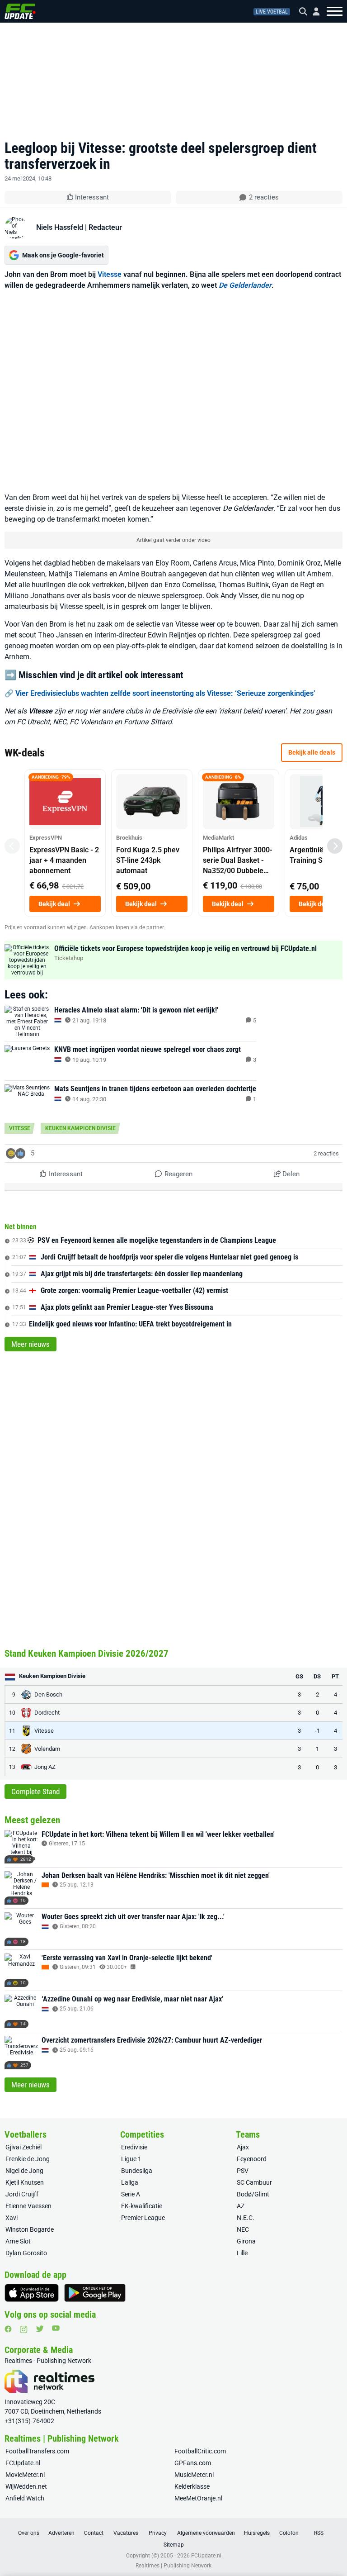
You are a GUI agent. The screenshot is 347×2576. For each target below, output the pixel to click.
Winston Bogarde (30, 2229)
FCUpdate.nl (23, 2463)
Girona (246, 2241)
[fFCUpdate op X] (40, 2329)
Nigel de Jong (24, 2171)
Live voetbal (272, 12)
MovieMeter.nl (25, 2475)
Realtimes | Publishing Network (173, 2566)
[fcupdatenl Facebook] (8, 2329)
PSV (243, 2171)
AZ (241, 2206)
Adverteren (61, 2533)
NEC (243, 2229)
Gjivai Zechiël (23, 2147)
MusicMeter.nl (194, 2475)
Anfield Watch (25, 2498)
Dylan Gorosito (26, 2253)
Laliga (130, 2182)
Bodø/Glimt (253, 2194)
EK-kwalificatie (142, 2206)
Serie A (131, 2194)
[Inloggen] (313, 12)
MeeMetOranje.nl (198, 2498)
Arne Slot (18, 2241)
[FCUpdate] (20, 11)
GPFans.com (193, 2463)
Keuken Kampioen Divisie (80, 1128)
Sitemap (174, 2545)
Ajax (243, 2147)
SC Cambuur (254, 2182)
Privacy (158, 2533)
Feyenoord (252, 2159)
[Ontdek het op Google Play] (95, 2293)
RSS (319, 2533)
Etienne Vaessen (28, 2206)
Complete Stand (35, 1792)
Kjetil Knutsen (25, 2182)
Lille (242, 2253)
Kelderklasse (192, 2486)
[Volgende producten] (335, 846)
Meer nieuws (30, 1344)
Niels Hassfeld (60, 227)
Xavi (12, 2218)
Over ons (29, 2533)
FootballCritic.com (200, 2451)
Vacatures (126, 2533)
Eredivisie (134, 2147)
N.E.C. (246, 2218)
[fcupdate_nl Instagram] (24, 2329)
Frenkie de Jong (28, 2159)
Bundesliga (137, 2171)
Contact (94, 2533)
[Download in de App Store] (32, 2293)
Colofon (289, 2533)
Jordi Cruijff (22, 2194)
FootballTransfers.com (37, 2451)
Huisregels (257, 2533)
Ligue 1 (131, 2159)
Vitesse (110, 274)
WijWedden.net (26, 2486)
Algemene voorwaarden (206, 2533)
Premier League (143, 2218)
